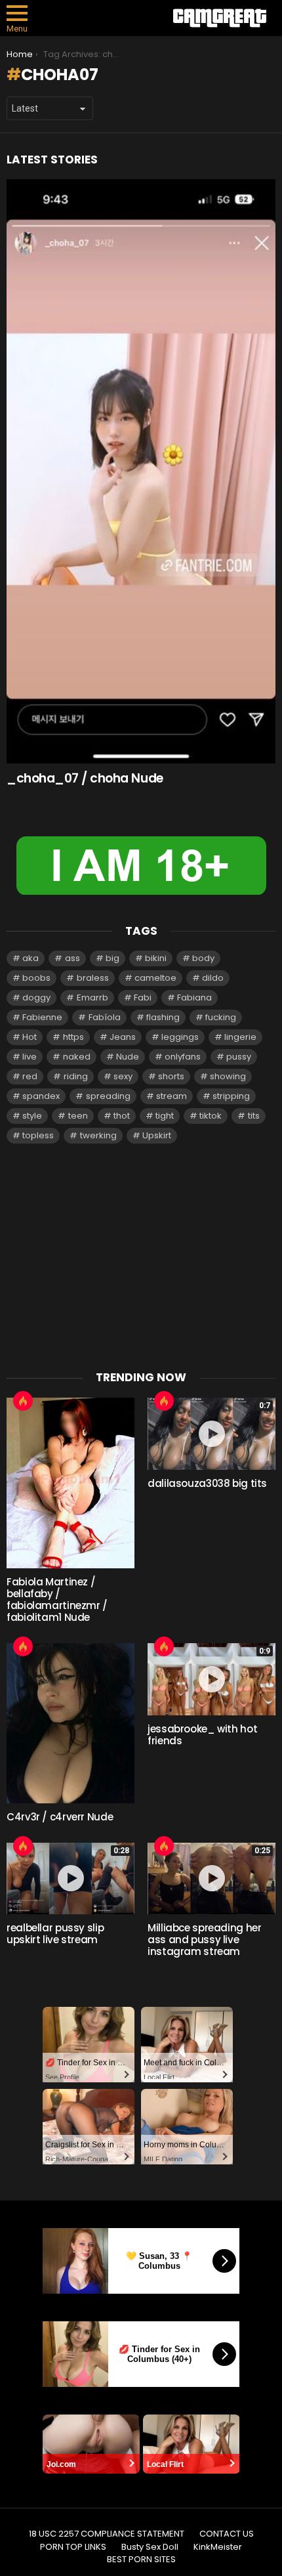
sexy (123, 1076)
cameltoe (155, 978)
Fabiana (194, 998)
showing (228, 1076)
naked (77, 1057)
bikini (156, 958)
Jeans (123, 1037)
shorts (171, 1076)
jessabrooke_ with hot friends (202, 1735)
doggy (36, 998)
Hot (30, 1037)
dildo (213, 978)
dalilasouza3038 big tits (207, 1483)
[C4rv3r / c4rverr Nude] (70, 1723)
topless (38, 1135)
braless (93, 978)
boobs (36, 978)
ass (72, 958)
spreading (108, 1096)
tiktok (211, 1116)
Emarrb (92, 998)
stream (171, 1096)
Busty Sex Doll (150, 2547)
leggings (180, 1037)
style (32, 1116)
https (73, 1037)
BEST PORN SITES (141, 2560)
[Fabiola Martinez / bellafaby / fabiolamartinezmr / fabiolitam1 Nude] (70, 1483)
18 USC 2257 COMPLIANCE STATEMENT (107, 2534)
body (203, 958)
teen (78, 1116)
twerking (98, 1135)
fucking (221, 1017)
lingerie (240, 1037)
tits (254, 1116)
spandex (41, 1096)
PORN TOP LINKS (73, 2547)
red (30, 1076)
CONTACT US (227, 2534)
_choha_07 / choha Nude (85, 778)
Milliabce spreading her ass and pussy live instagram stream (204, 1940)
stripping (231, 1096)
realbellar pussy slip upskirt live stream (55, 1934)
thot (122, 1116)
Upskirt (157, 1135)
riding (76, 1076)
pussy (239, 1057)
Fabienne (42, 1017)
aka (30, 958)
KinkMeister (218, 2547)
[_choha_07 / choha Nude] (141, 471)
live (30, 1057)
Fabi (143, 998)
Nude (128, 1057)
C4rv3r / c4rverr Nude (60, 1817)
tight (165, 1116)
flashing (163, 1017)
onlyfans (183, 1057)
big (112, 958)
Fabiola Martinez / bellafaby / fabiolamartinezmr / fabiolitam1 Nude (57, 1599)
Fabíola (105, 1017)
